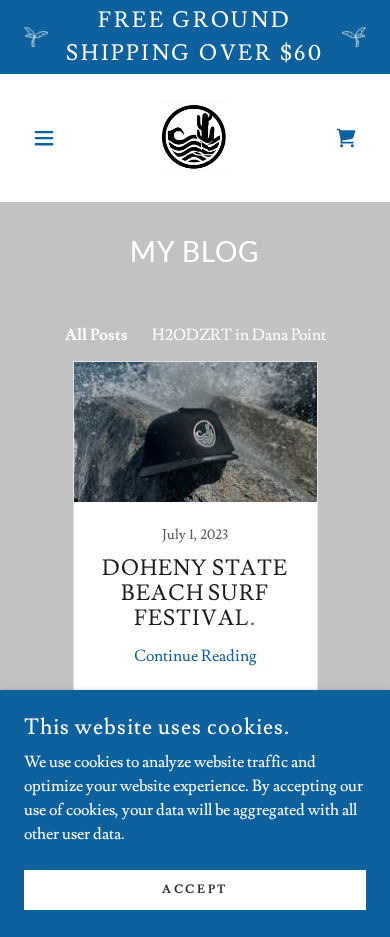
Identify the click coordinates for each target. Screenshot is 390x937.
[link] (195, 138)
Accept (194, 889)
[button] (49, 138)
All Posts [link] (96, 335)
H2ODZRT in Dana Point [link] (239, 335)
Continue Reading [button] (195, 656)
